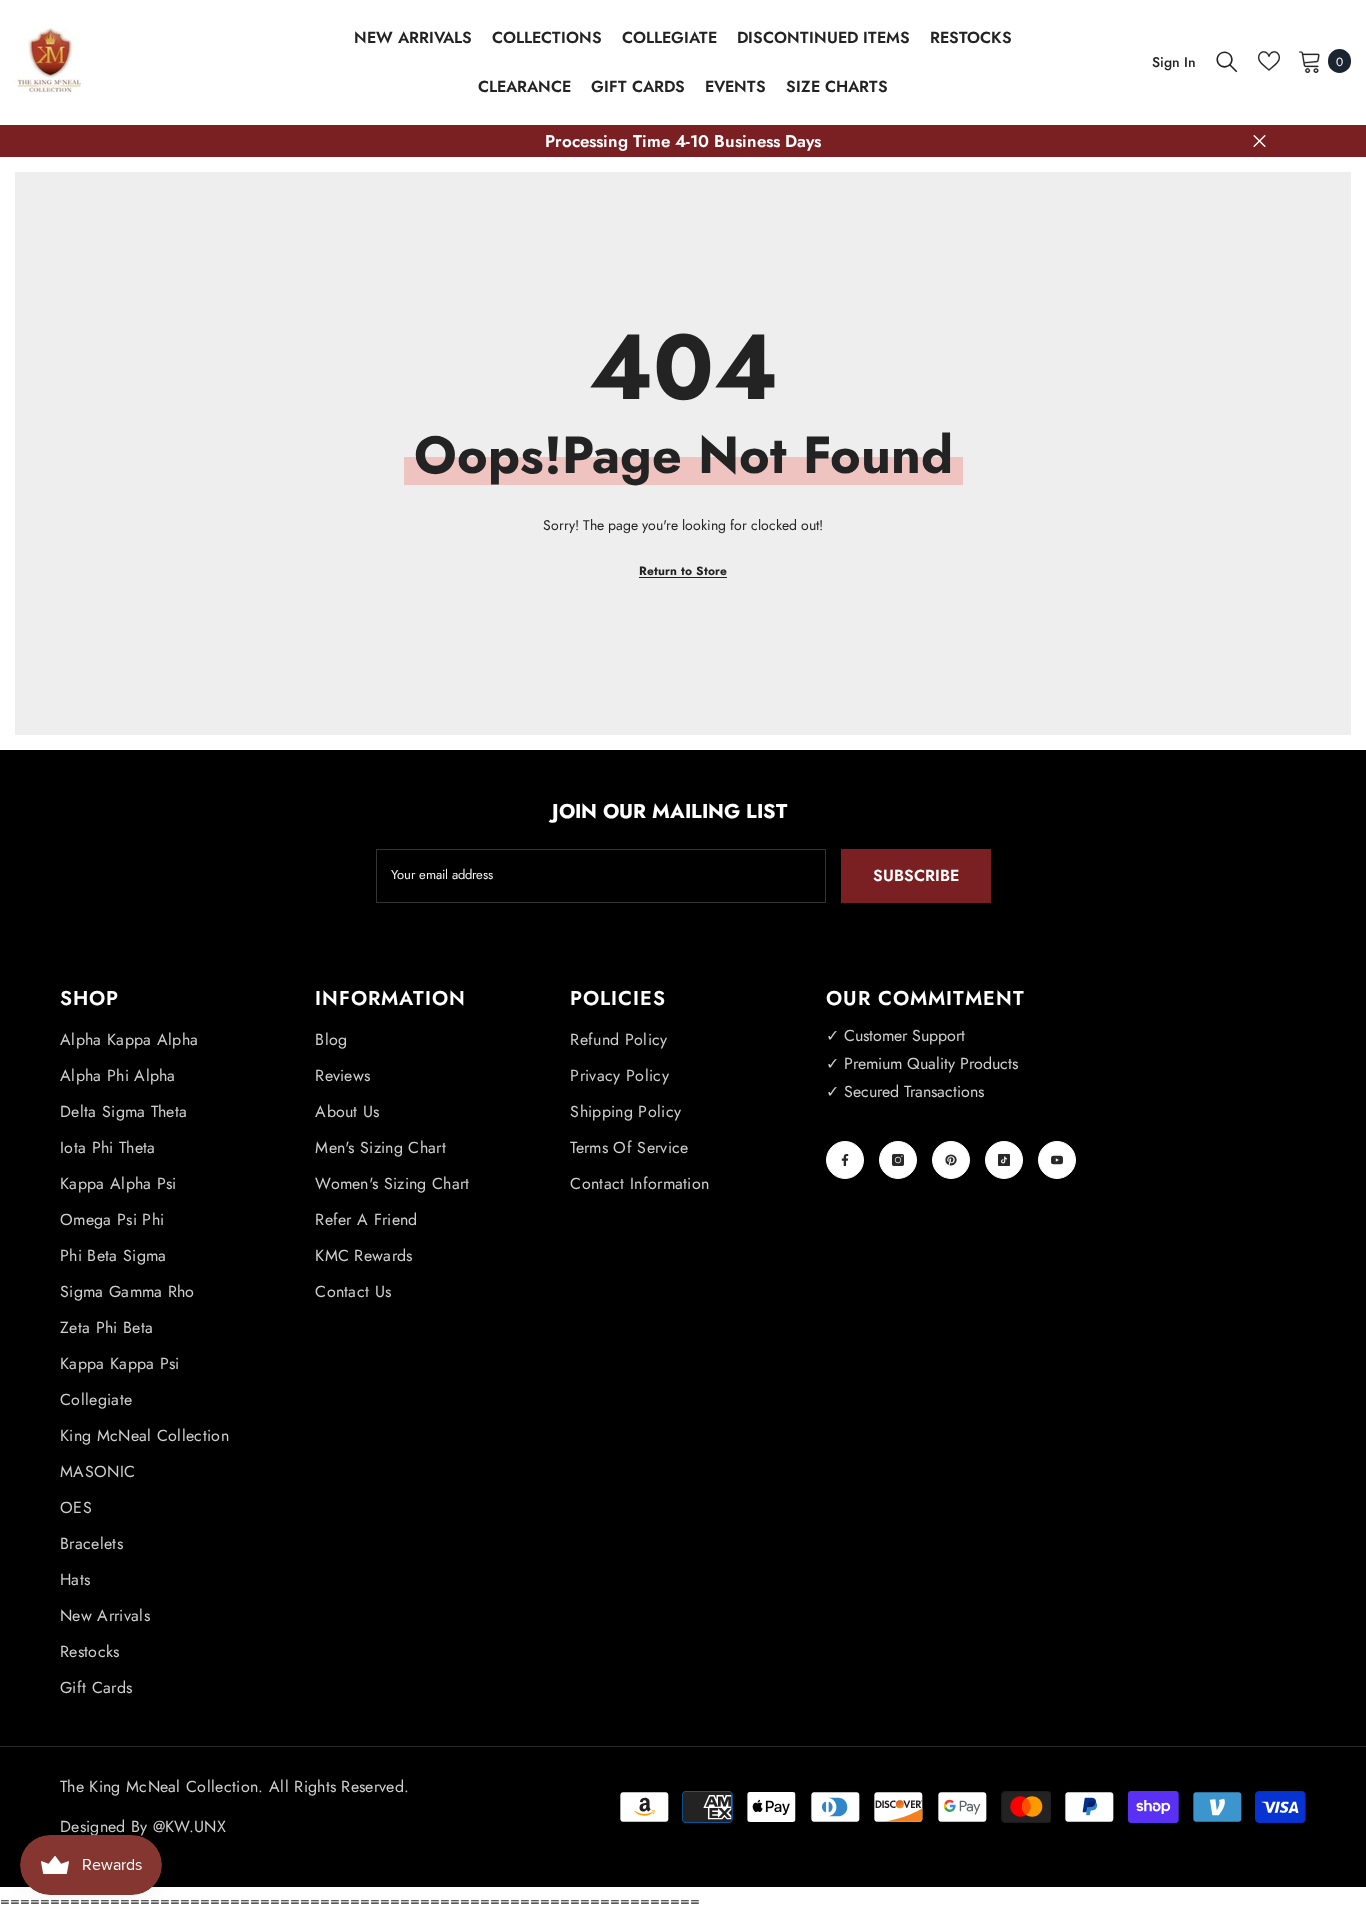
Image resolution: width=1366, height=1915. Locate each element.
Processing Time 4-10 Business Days (683, 141)
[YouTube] (1057, 1160)
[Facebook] (845, 1160)
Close (1259, 141)
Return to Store (683, 571)
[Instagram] (898, 1160)
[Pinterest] (951, 1160)
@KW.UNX (189, 1826)
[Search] (1227, 61)
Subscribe (916, 875)
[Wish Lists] (1269, 61)
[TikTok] (1004, 1160)
